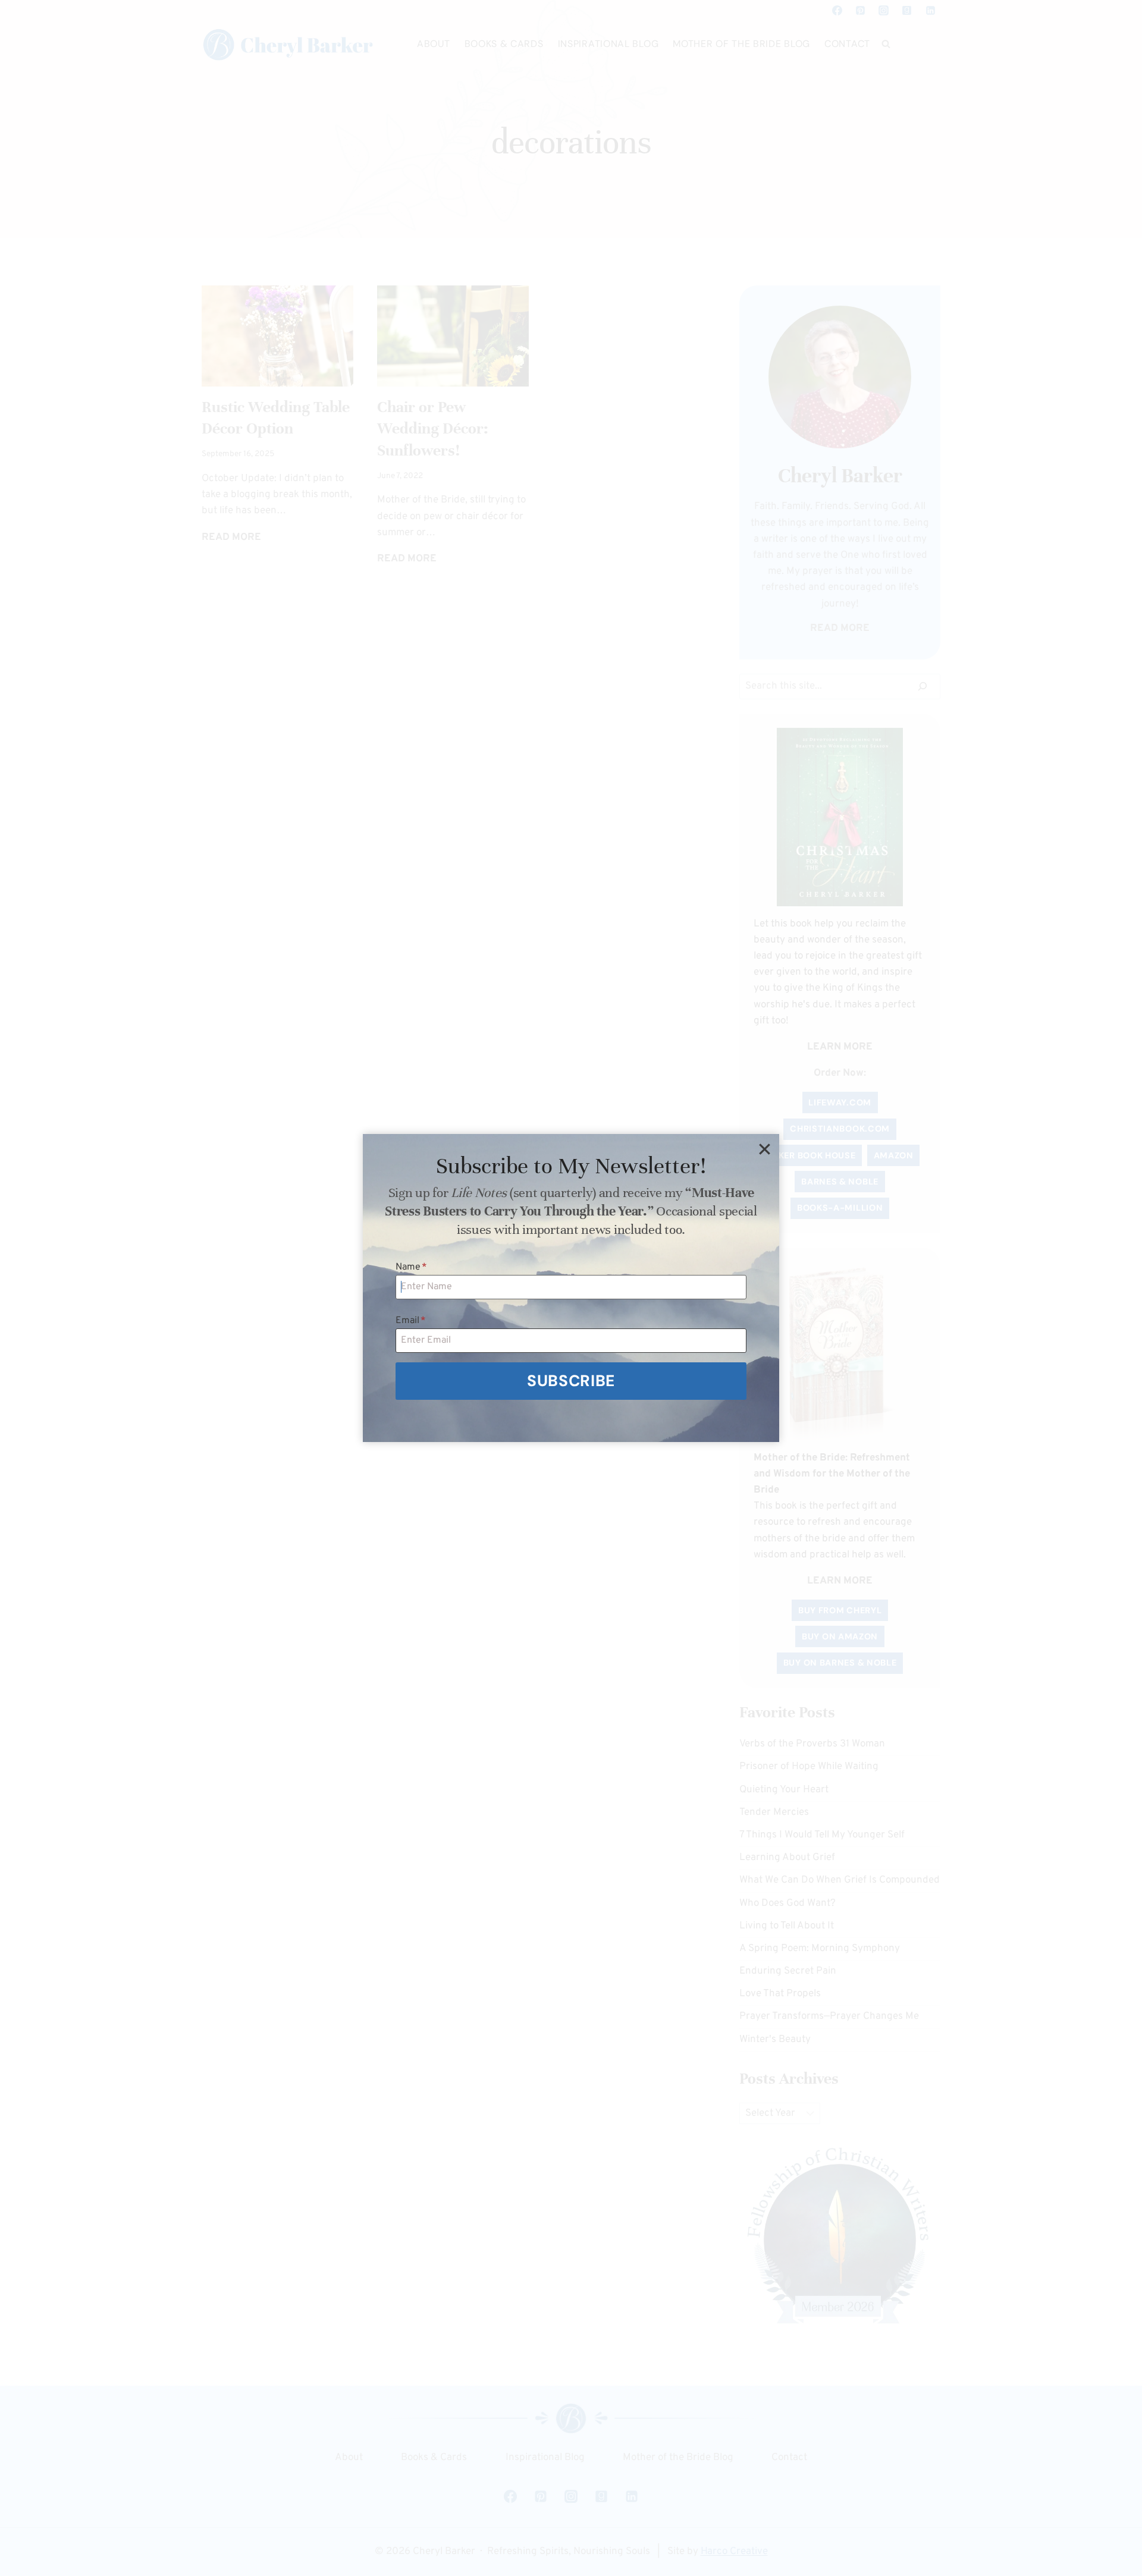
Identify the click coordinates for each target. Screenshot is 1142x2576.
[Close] (764, 1149)
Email (411, 1321)
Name (411, 1267)
